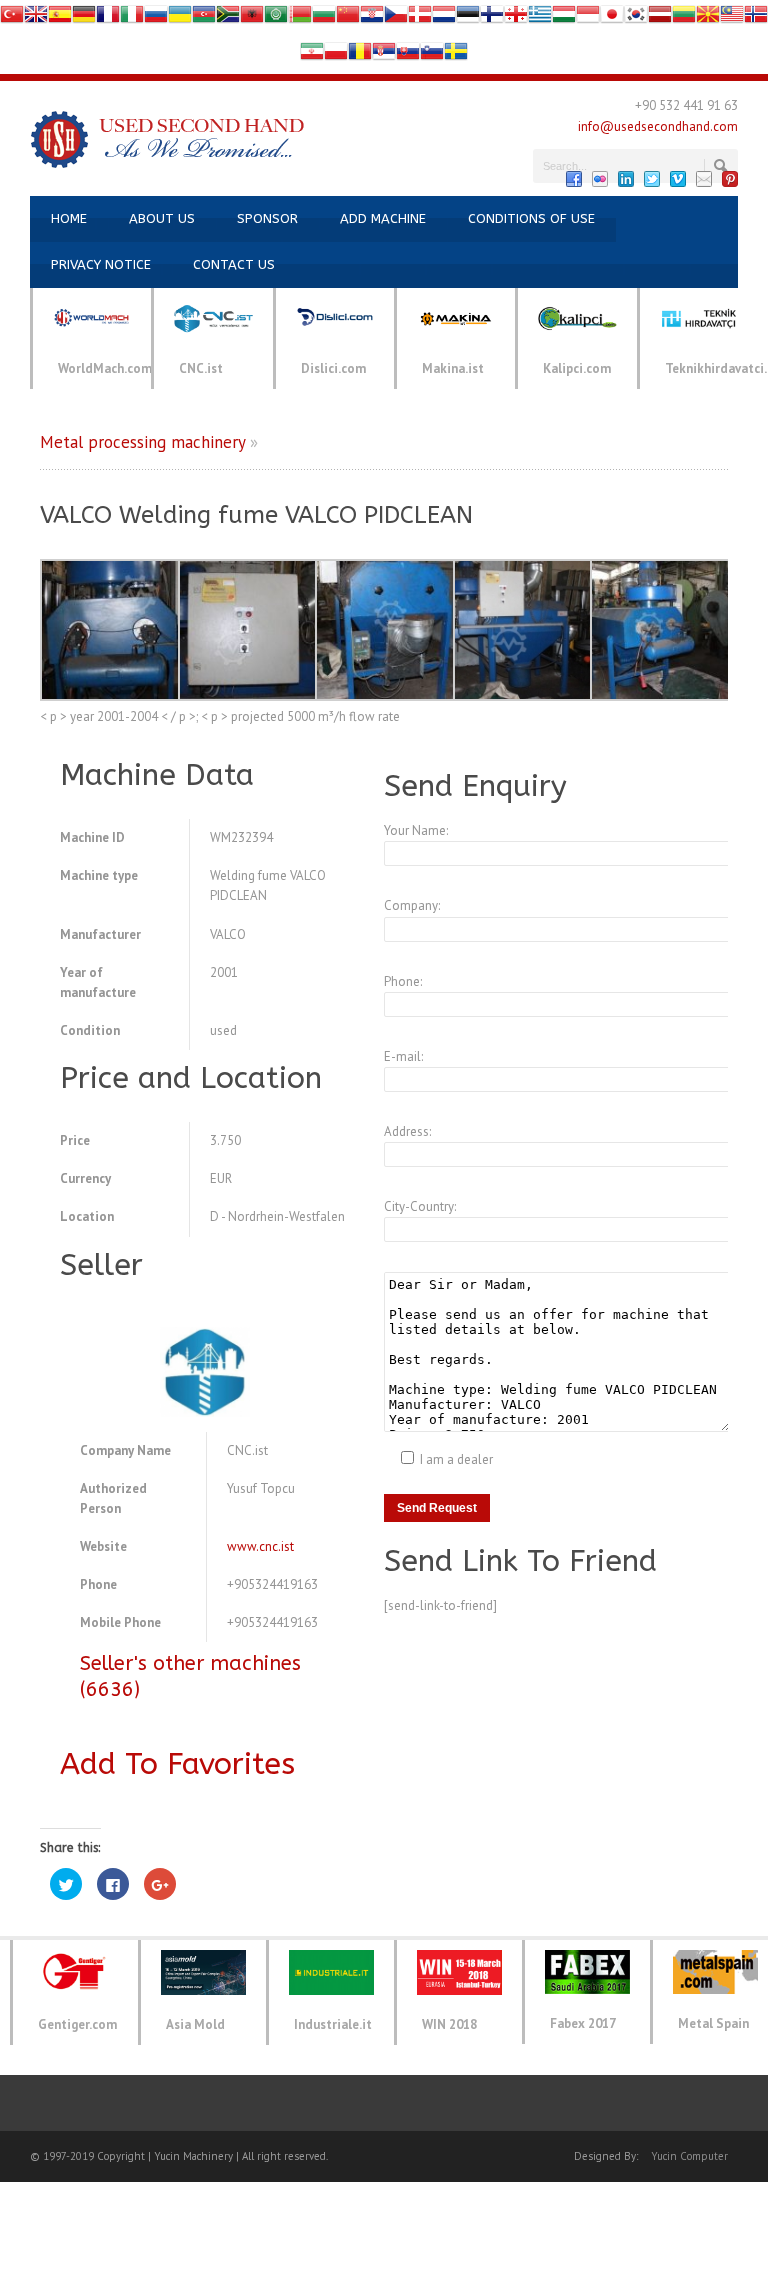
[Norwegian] (756, 18)
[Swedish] (456, 55)
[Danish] (420, 18)
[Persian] (312, 55)
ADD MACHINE (383, 218)
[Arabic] (276, 18)
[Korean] (636, 18)
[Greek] (540, 18)
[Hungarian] (564, 18)
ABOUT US (162, 218)
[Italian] (132, 18)
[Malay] (732, 18)
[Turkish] (12, 18)
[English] (36, 18)
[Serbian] (384, 55)
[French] (108, 18)
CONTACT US (234, 264)
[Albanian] (252, 18)
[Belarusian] (300, 18)
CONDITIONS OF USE (531, 218)
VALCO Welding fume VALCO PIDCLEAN (256, 515)
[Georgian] (516, 18)
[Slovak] (408, 55)
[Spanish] (60, 18)
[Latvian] (660, 18)
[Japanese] (612, 18)
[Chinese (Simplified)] (348, 18)
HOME (69, 218)
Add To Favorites (177, 1764)
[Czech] (396, 18)
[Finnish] (492, 18)
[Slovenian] (432, 55)
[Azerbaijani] (204, 18)
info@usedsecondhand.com (658, 126)
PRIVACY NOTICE (101, 264)
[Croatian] (372, 18)
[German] (84, 18)
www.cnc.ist (260, 1546)
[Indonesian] (588, 18)
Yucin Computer (689, 2156)
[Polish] (336, 55)
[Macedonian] (708, 18)
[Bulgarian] (324, 18)
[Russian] (156, 18)
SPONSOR (267, 218)
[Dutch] (444, 18)
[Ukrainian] (180, 18)
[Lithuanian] (684, 18)
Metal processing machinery (142, 442)
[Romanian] (360, 55)
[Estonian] (468, 18)
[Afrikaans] (228, 18)
